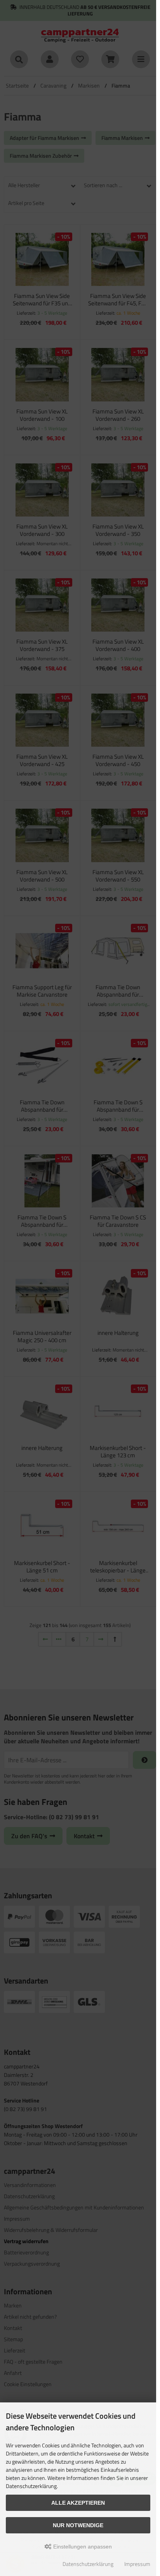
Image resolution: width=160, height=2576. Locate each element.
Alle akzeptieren (78, 2503)
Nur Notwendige (78, 2525)
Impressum (137, 2564)
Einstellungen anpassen (82, 2547)
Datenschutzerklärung (88, 2564)
